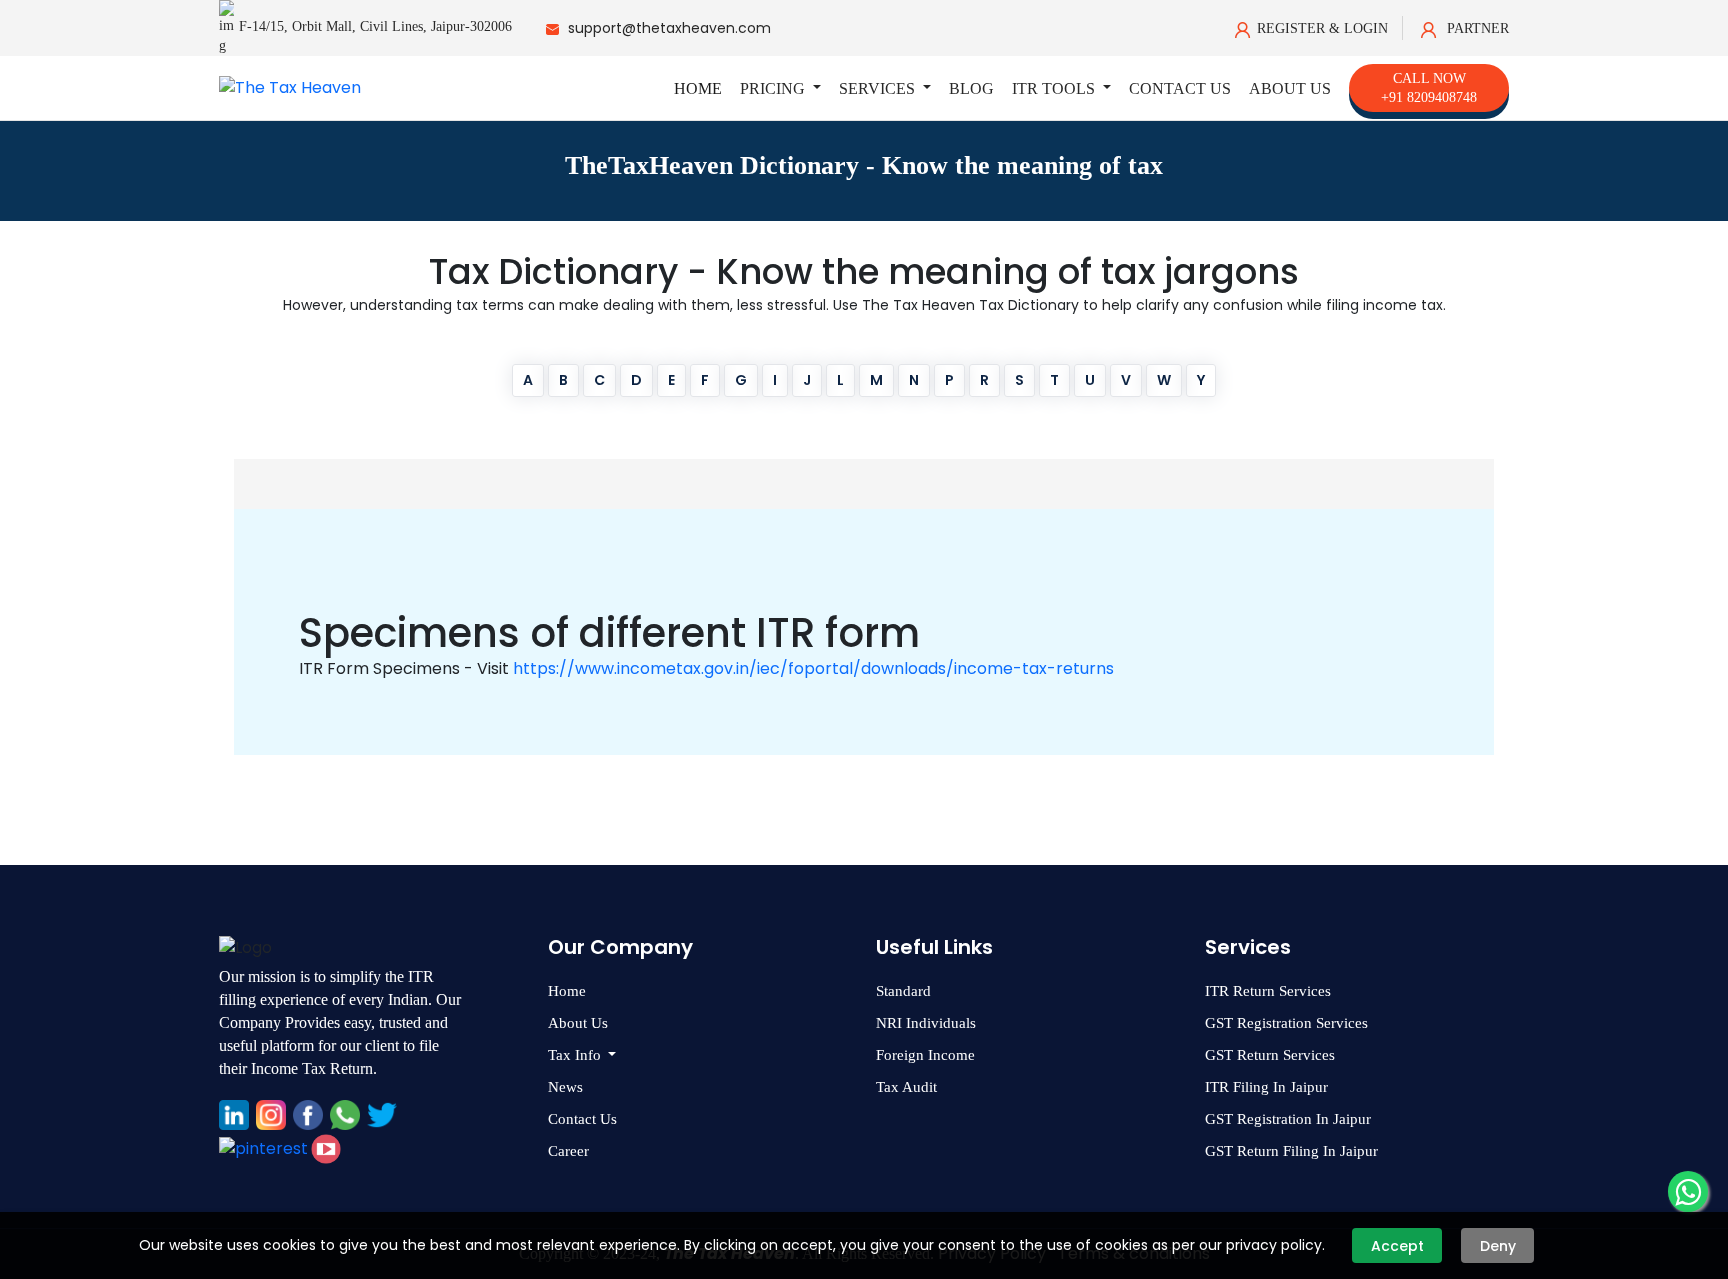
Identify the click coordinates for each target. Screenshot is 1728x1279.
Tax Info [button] (576, 1055)
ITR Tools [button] (1055, 88)
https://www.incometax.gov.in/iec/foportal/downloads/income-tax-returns (813, 668)
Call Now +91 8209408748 (1429, 88)
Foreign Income (925, 1055)
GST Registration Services (1286, 1023)
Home (698, 88)
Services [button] (879, 88)
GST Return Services (1270, 1055)
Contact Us (1180, 88)
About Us (1290, 88)
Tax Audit (906, 1087)
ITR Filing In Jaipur (1266, 1087)
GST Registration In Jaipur (1288, 1119)
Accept (1397, 1246)
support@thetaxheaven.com (669, 28)
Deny (1498, 1246)
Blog (971, 88)
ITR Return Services (1268, 991)
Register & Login (1322, 28)
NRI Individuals (926, 1023)
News (565, 1087)
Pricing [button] (774, 88)
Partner (1476, 28)
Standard (903, 991)
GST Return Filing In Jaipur (1291, 1151)
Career (568, 1151)
